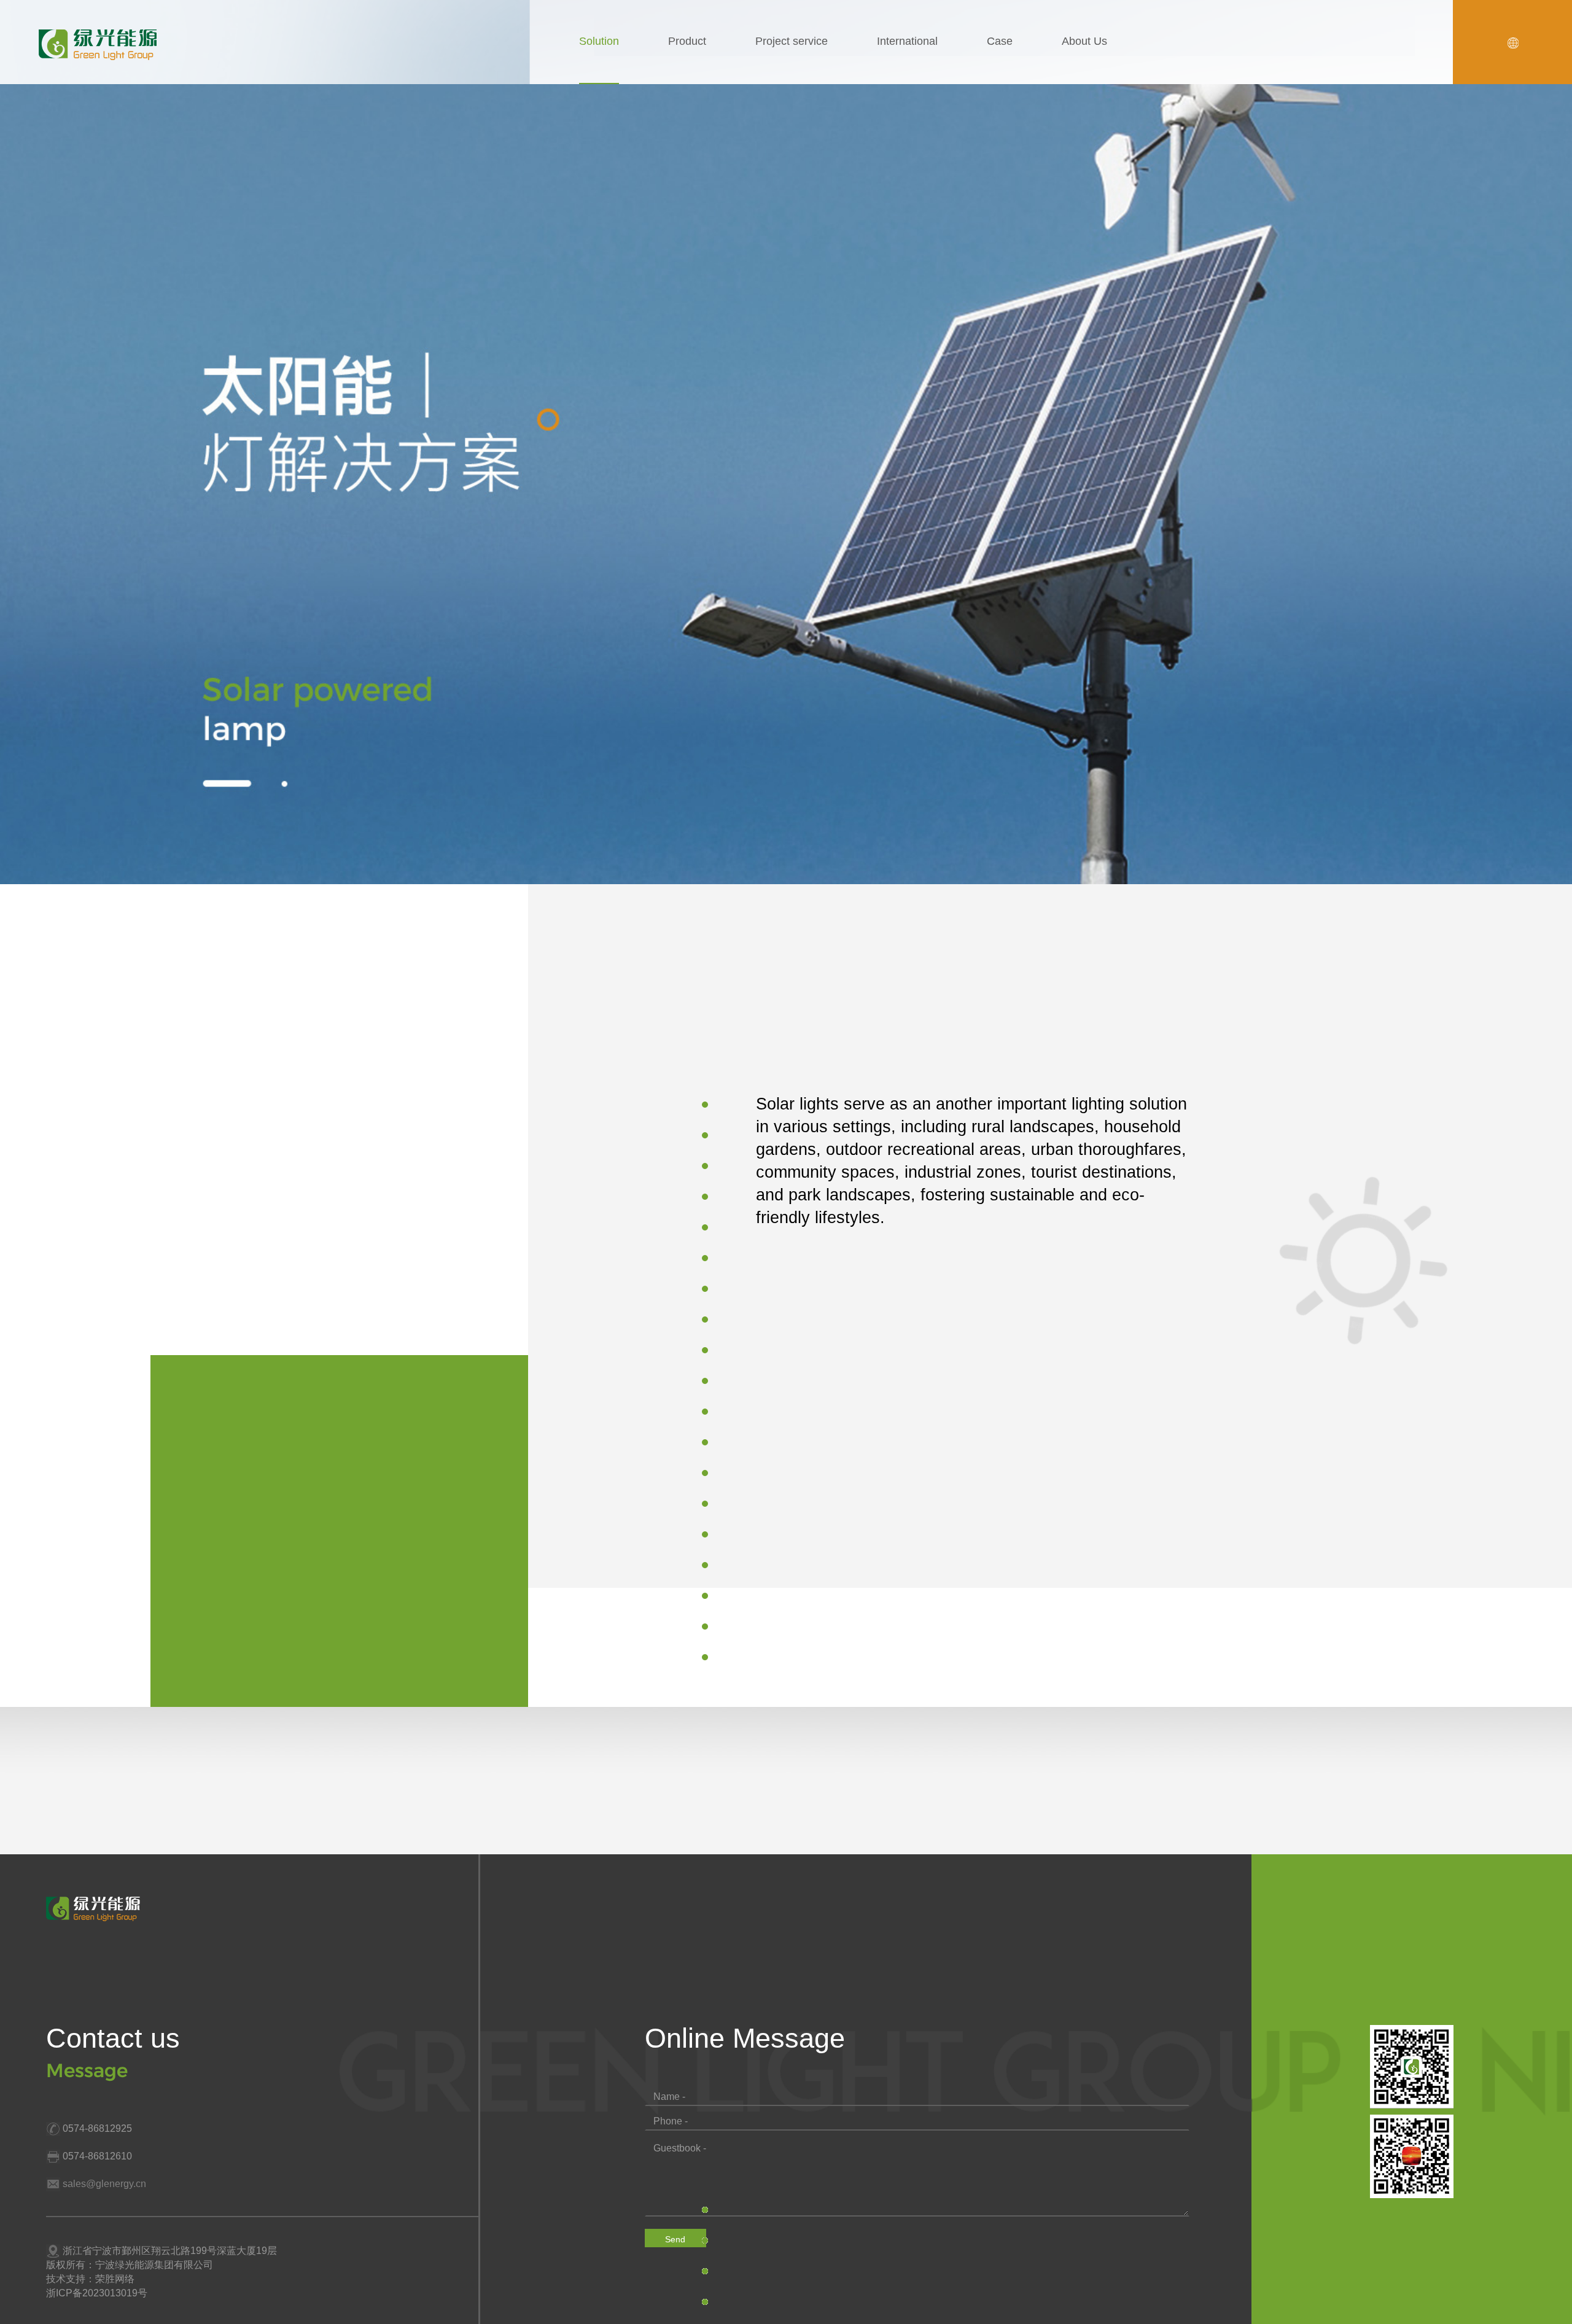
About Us (1084, 41)
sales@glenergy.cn (104, 2184)
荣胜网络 (115, 2279)
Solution (599, 41)
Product (687, 41)
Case (1000, 41)
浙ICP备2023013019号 (97, 2293)
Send (675, 2239)
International (907, 41)
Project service (792, 41)
